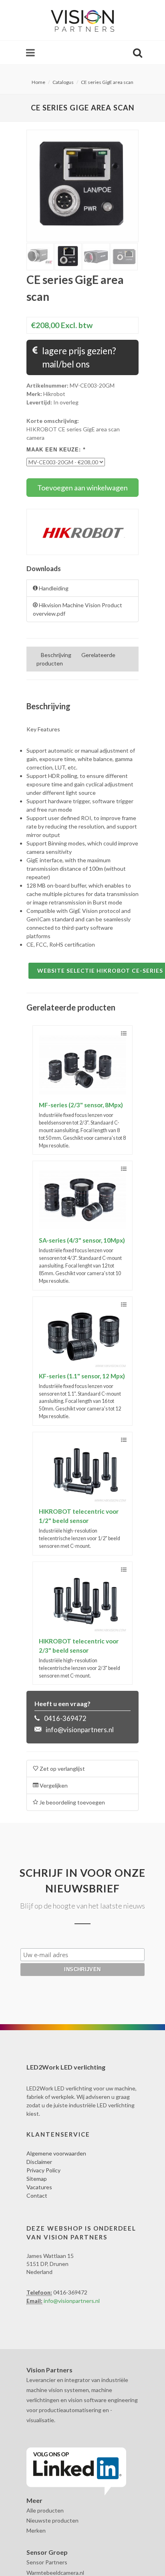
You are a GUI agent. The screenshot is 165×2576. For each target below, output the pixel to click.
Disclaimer (39, 2162)
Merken (36, 2530)
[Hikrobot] (82, 531)
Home (38, 82)
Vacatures (39, 2187)
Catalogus (63, 82)
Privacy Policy (43, 2170)
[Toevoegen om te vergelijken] (124, 1034)
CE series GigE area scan (107, 82)
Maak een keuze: (56, 450)
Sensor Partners (47, 2562)
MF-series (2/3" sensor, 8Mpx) (81, 1105)
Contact (37, 2195)
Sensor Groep (47, 2552)
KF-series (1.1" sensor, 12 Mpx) (82, 1376)
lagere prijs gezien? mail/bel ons (78, 358)
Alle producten (45, 2510)
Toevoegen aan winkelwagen (82, 488)
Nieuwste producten (52, 2520)
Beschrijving (56, 655)
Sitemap (37, 2179)
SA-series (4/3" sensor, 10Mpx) (82, 1240)
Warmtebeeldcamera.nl (55, 2573)
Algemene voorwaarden (56, 2153)
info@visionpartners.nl (80, 1730)
